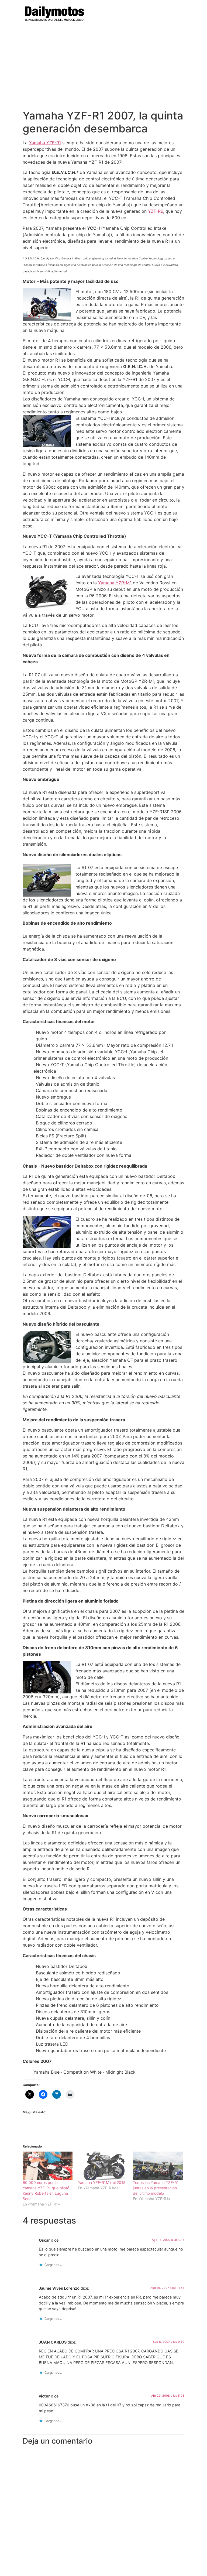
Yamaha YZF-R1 (45, 143)
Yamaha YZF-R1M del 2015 (102, 2182)
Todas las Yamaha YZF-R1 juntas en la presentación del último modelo (156, 2188)
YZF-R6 (156, 211)
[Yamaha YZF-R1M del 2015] (103, 2166)
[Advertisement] (103, 69)
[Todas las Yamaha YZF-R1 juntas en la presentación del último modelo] (158, 2166)
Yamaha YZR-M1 (115, 583)
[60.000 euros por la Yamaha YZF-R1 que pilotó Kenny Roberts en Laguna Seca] (48, 2166)
